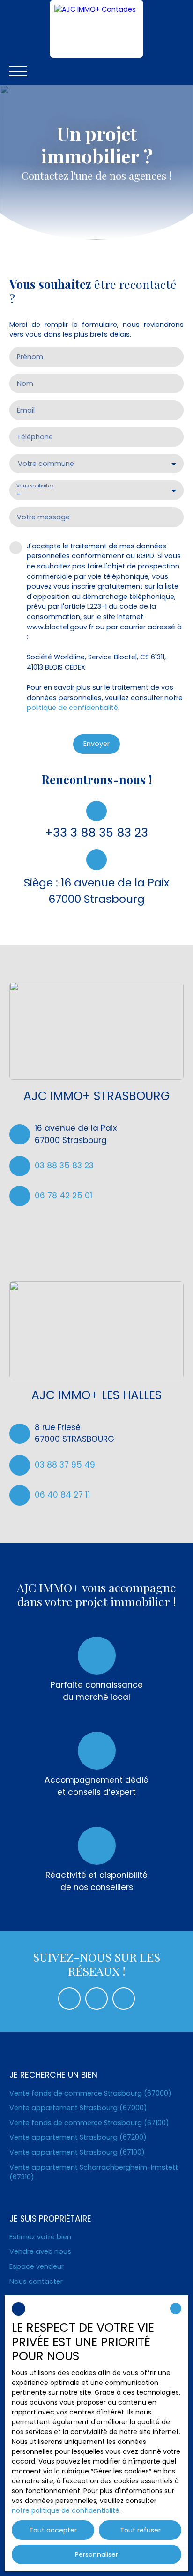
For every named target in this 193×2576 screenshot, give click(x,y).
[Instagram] (124, 1999)
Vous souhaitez (35, 486)
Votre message (43, 517)
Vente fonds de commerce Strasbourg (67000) (90, 2093)
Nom (25, 384)
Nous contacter (36, 2281)
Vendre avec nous (40, 2251)
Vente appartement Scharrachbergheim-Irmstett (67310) (94, 2172)
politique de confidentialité (72, 708)
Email (26, 410)
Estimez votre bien (40, 2237)
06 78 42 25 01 (63, 1196)
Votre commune (46, 464)
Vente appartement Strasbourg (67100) (77, 2152)
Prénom (30, 357)
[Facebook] (69, 1999)
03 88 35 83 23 (64, 1166)
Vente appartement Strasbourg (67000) (78, 2108)
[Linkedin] (96, 1999)
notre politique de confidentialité (66, 2510)
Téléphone (35, 437)
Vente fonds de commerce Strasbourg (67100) (89, 2123)
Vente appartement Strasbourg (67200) (78, 2137)
